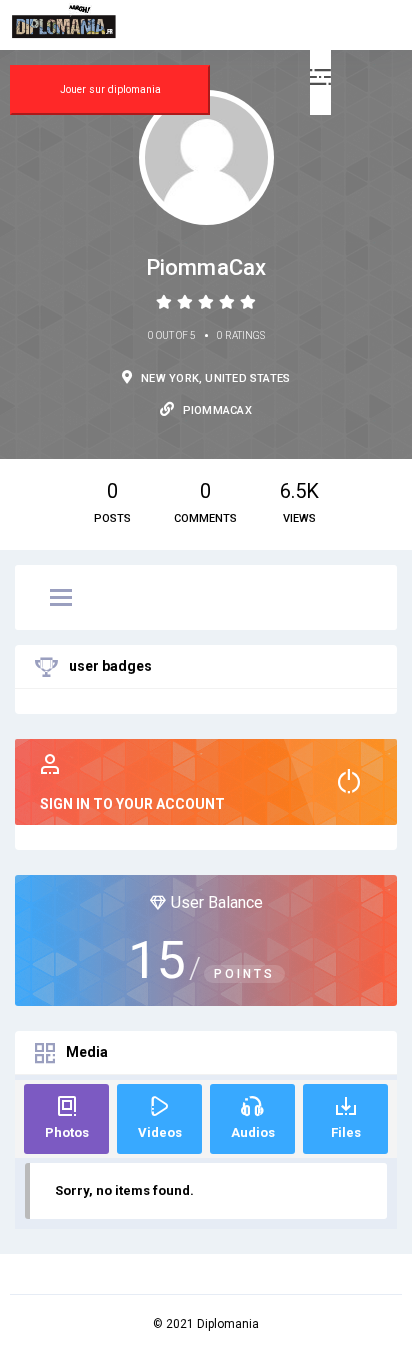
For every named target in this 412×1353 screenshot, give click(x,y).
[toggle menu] (61, 599)
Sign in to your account (132, 804)
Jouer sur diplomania (110, 89)
